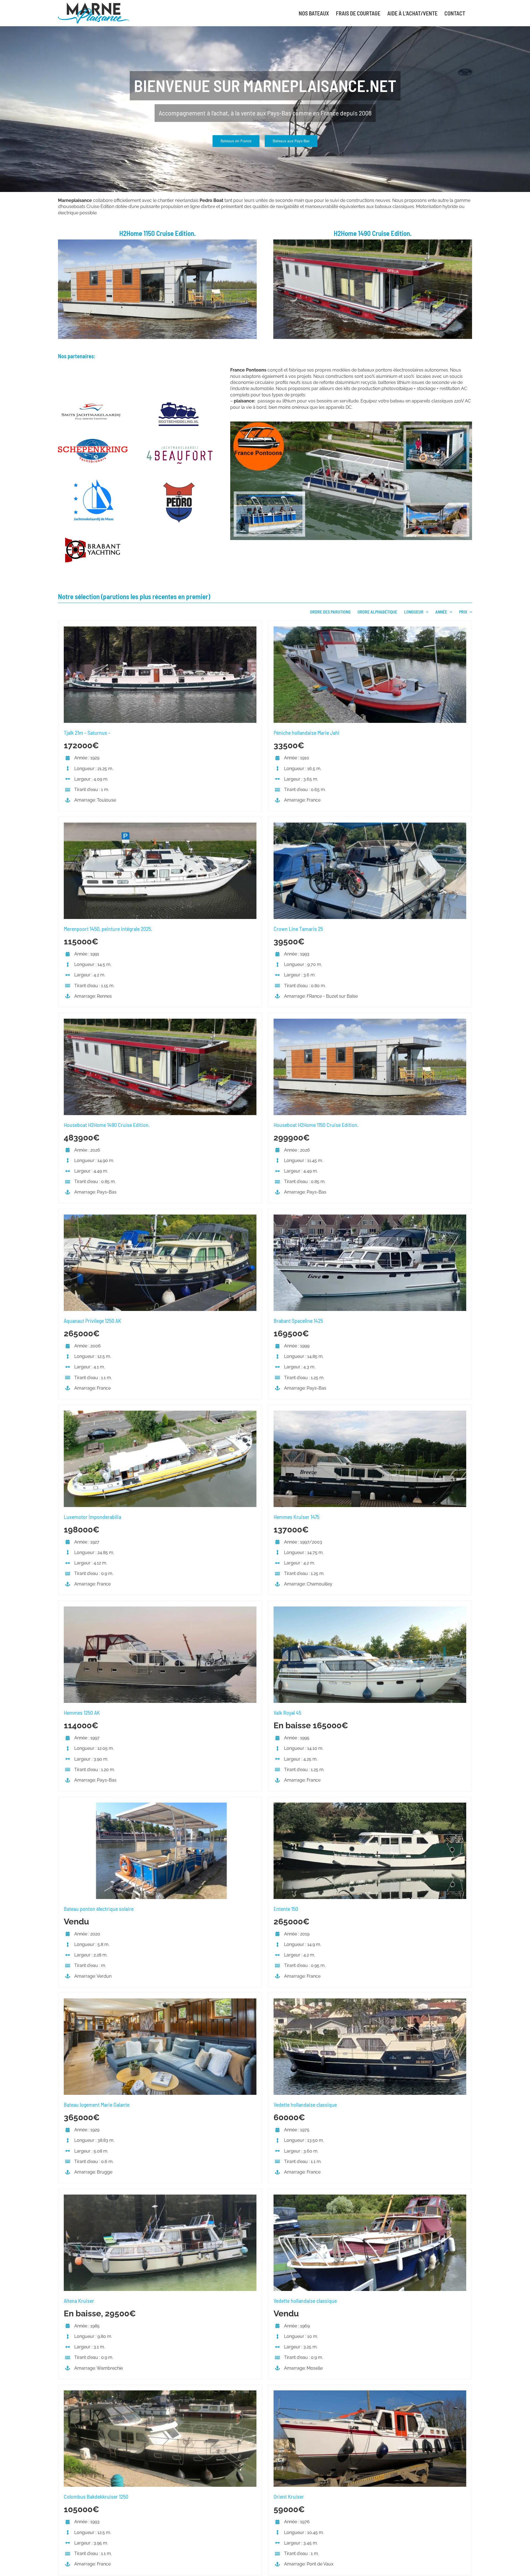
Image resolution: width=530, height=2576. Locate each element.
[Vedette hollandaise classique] (370, 2001)
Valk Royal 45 (287, 1713)
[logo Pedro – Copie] (179, 484)
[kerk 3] (179, 402)
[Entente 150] (370, 1805)
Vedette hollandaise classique (305, 2104)
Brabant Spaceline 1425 (298, 1321)
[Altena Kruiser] (160, 2197)
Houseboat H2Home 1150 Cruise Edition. (316, 1125)
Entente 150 (286, 1909)
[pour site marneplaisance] (351, 424)
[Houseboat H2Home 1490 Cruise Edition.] (160, 1022)
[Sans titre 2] (373, 242)
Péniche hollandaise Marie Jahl (306, 733)
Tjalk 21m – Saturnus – (87, 733)
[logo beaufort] (179, 446)
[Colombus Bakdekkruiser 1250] (160, 2393)
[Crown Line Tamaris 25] (370, 825)
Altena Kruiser (79, 2301)
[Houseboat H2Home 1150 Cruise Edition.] (370, 1022)
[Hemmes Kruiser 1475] (370, 1414)
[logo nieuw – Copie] (93, 540)
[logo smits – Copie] (93, 402)
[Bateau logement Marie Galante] (160, 2001)
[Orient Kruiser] (370, 2393)
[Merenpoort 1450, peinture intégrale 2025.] (160, 825)
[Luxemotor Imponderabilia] (160, 1414)
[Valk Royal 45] (370, 1609)
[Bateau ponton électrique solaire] (160, 1805)
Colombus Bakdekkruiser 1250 (96, 2496)
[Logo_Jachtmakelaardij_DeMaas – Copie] (93, 481)
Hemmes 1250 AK (82, 1713)
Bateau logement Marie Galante (97, 2104)
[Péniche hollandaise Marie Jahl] (370, 629)
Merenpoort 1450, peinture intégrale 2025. (108, 929)
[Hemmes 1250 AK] (160, 1609)
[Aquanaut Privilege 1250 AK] (160, 1217)
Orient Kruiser (289, 2496)
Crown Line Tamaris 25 (298, 929)
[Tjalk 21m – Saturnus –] (160, 629)
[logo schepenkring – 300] (93, 441)
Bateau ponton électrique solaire (99, 1909)
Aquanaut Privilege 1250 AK (92, 1321)
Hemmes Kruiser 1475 (296, 1517)
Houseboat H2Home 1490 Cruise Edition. (107, 1125)
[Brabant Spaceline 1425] (370, 1217)
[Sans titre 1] (157, 242)
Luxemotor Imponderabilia (92, 1517)
